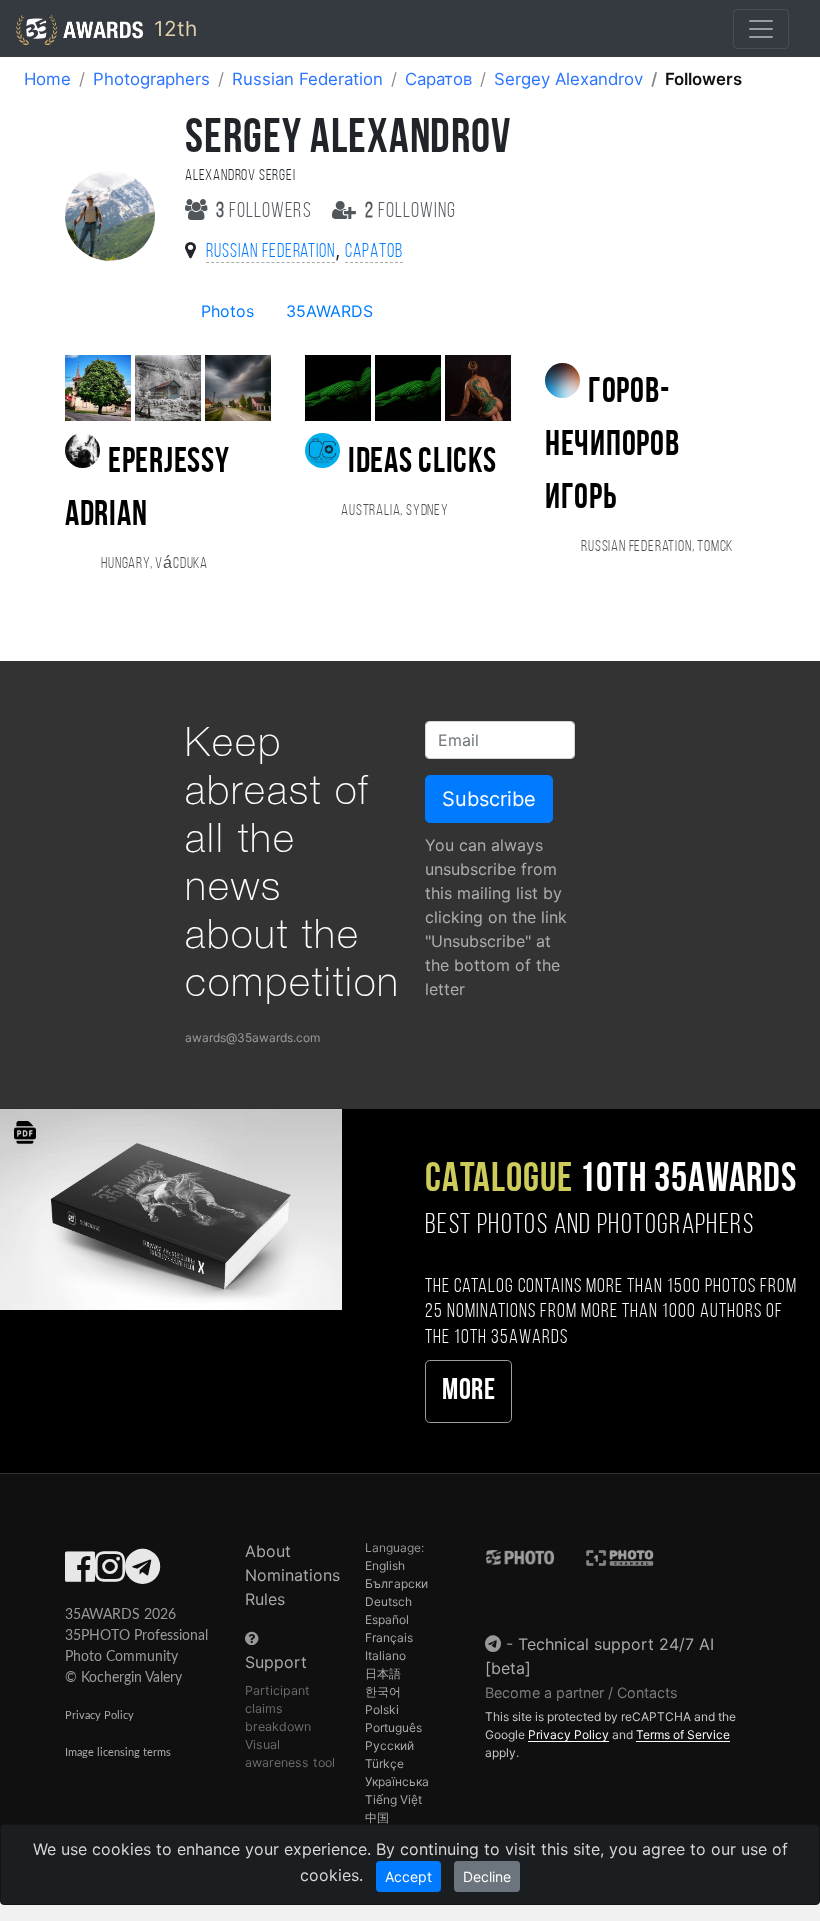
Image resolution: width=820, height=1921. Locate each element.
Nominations (292, 1575)
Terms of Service (683, 1734)
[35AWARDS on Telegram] (142, 1573)
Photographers (151, 79)
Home (47, 79)
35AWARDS (329, 311)
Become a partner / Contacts (581, 1692)
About (268, 1551)
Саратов (438, 79)
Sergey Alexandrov (568, 79)
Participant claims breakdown (278, 1708)
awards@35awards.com (252, 1037)
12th (172, 28)
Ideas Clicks (422, 463)
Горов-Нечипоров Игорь (612, 446)
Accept (408, 1876)
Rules (265, 1599)
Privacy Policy (99, 1715)
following (410, 211)
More (468, 1391)
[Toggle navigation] (761, 29)
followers (266, 211)
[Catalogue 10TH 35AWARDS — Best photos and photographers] (171, 1208)
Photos (227, 311)
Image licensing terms (118, 1752)
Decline (487, 1876)
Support (276, 1662)
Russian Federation (307, 79)
